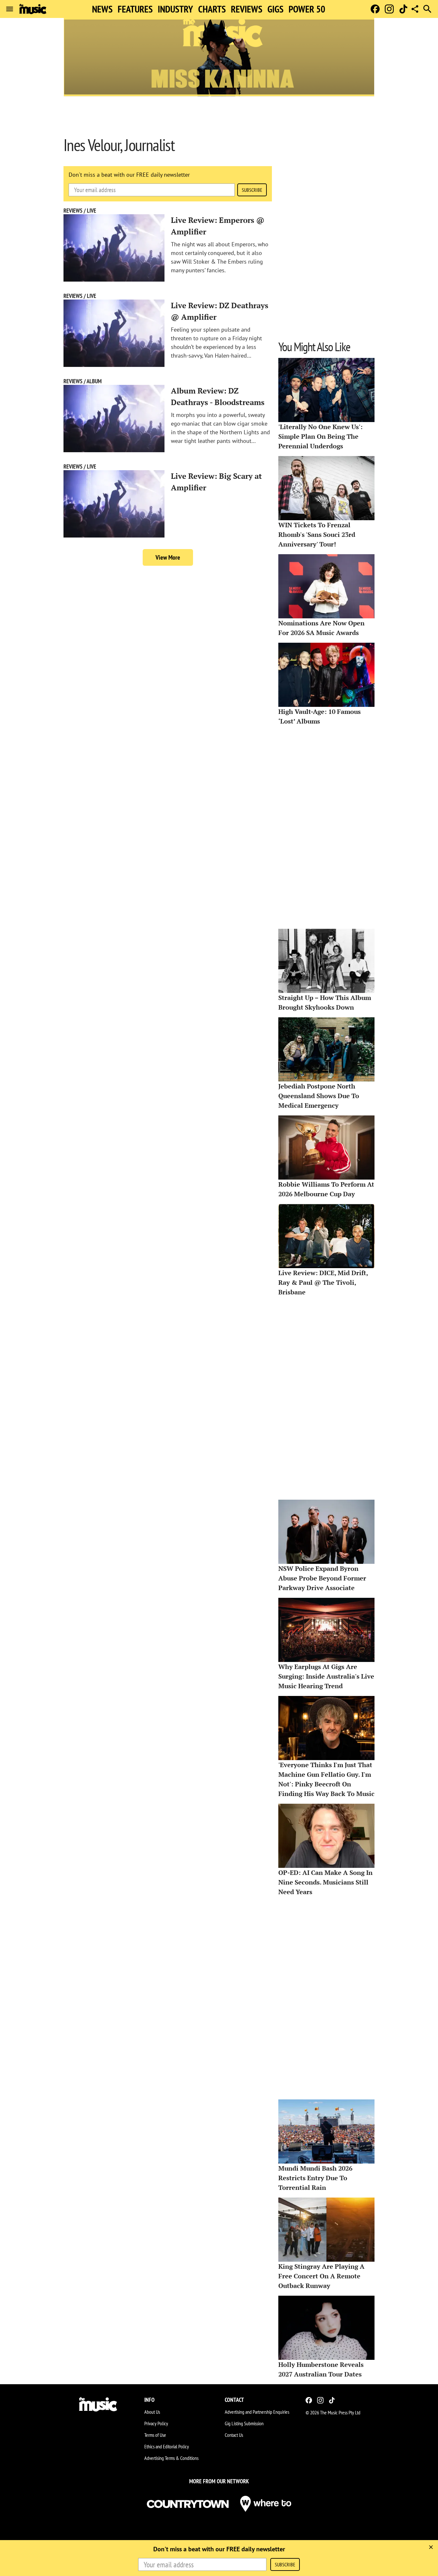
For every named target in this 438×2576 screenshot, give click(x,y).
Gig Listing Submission (244, 2423)
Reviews (247, 9)
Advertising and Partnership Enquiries (257, 2412)
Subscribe (252, 190)
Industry (175, 9)
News (102, 9)
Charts (212, 9)
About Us (152, 2412)
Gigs (275, 9)
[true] (431, 2547)
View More (168, 557)
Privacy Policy (156, 2423)
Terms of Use (155, 2435)
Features (135, 9)
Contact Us (234, 2435)
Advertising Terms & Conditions (171, 2458)
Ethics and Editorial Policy (167, 2446)
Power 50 (307, 9)
